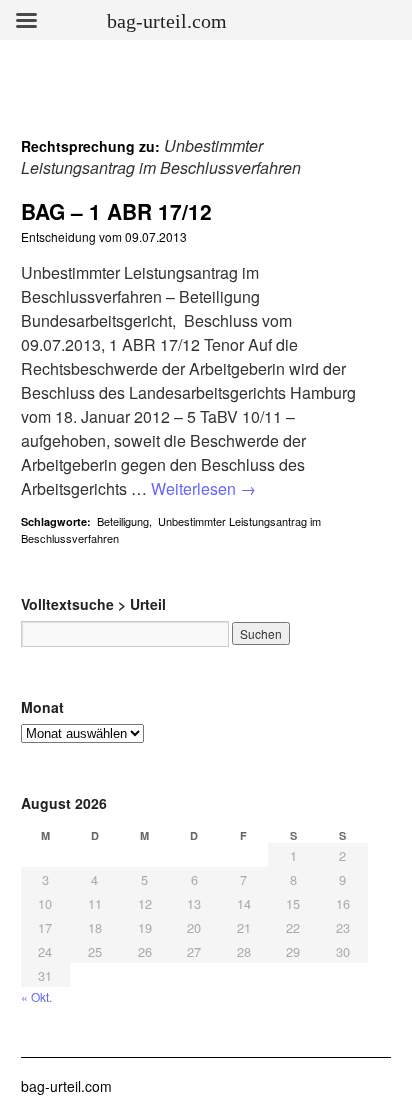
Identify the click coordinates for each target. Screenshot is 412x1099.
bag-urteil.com (66, 1086)
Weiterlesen (203, 488)
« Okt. (36, 996)
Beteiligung (123, 521)
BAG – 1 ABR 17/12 (116, 211)
